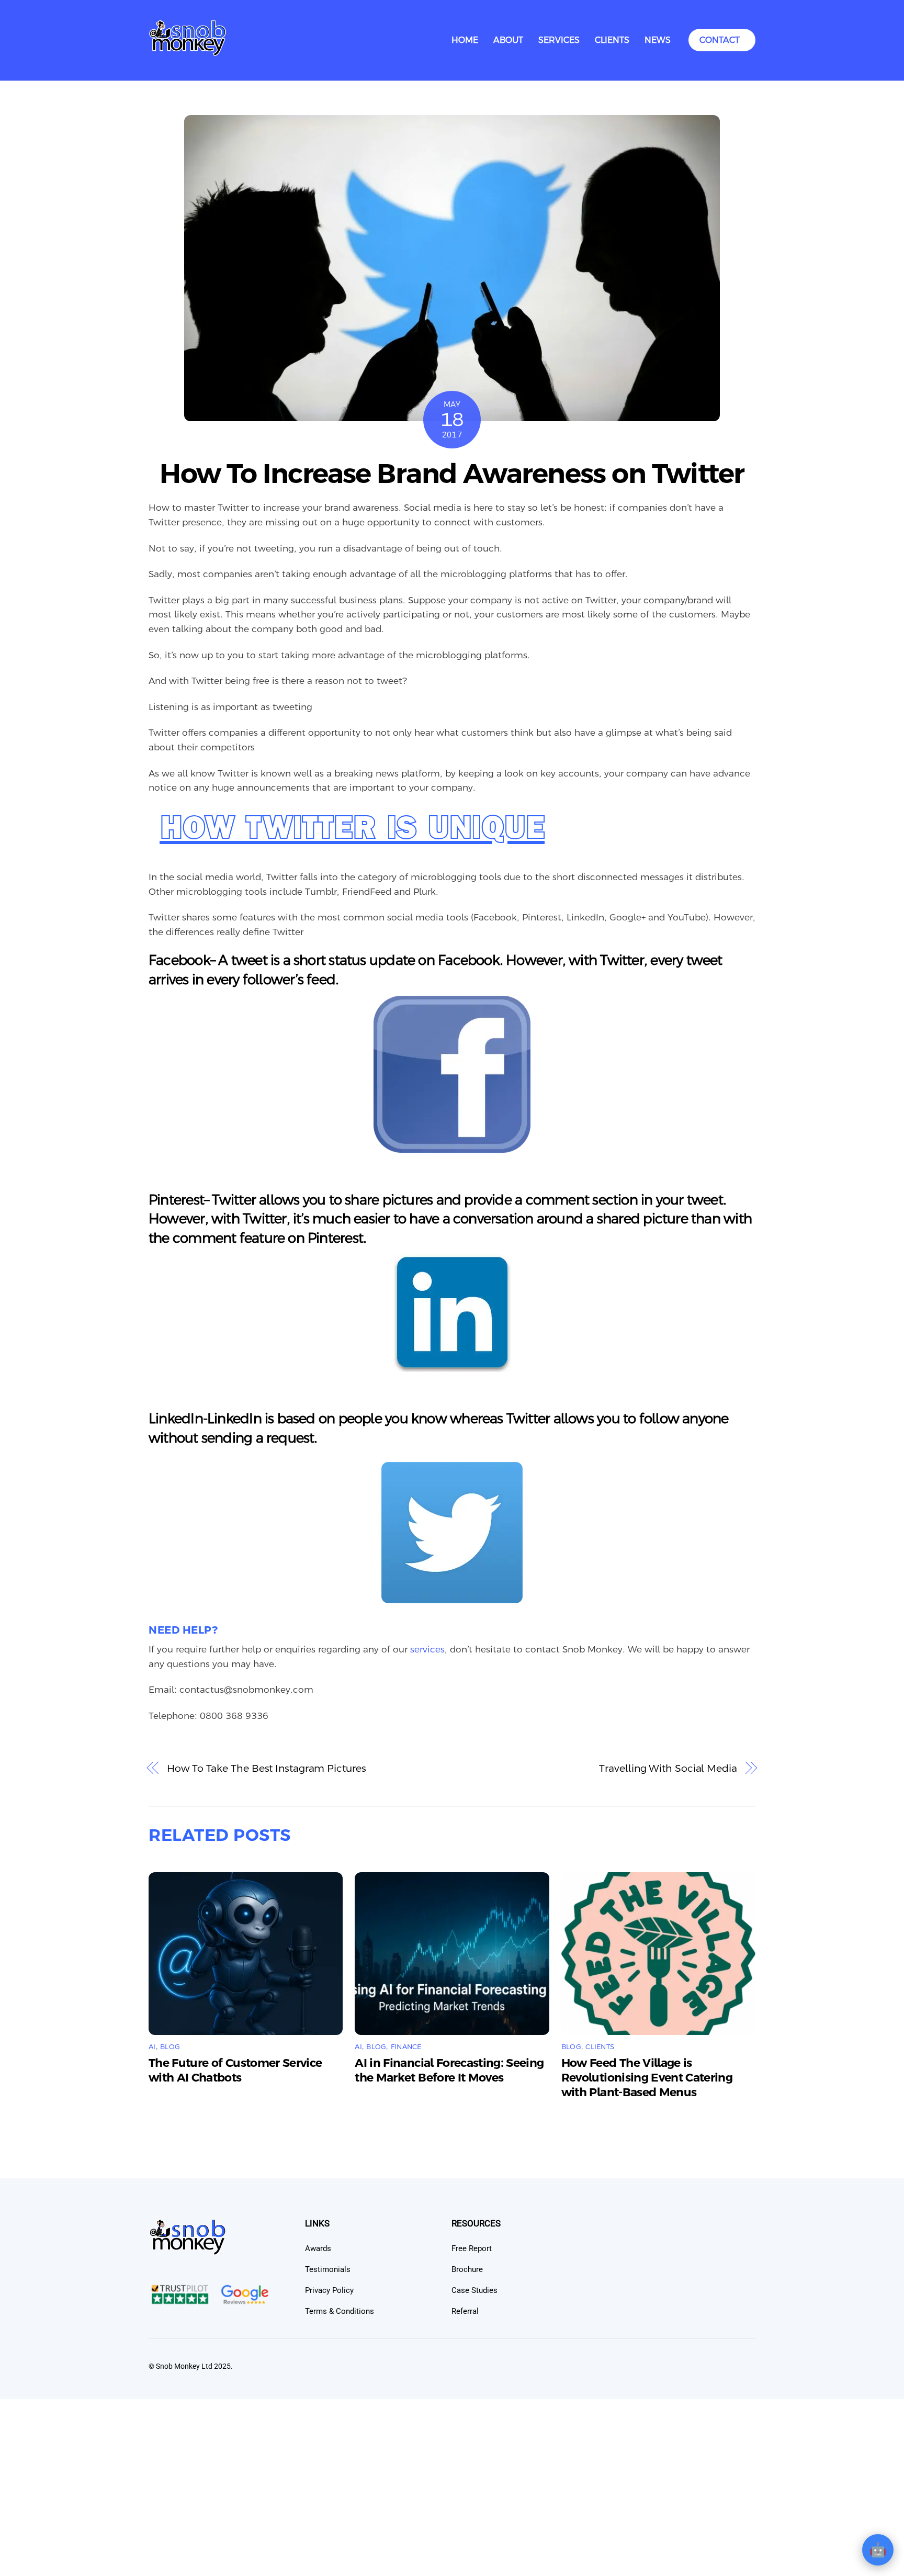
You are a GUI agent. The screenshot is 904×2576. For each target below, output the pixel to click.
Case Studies (474, 2290)
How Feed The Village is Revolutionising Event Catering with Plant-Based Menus (647, 2078)
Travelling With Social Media (668, 1768)
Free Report (472, 2248)
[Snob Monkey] (188, 53)
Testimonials (328, 2269)
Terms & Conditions (340, 2311)
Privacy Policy (329, 2290)
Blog (170, 2047)
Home (465, 40)
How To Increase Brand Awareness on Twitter (452, 474)
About (508, 40)
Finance (406, 2047)
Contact (720, 40)
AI (152, 2047)
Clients (612, 40)
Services (559, 40)
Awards (318, 2248)
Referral (465, 2311)
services (427, 1649)
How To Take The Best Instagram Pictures (266, 1768)
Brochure (467, 2269)
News (658, 40)
